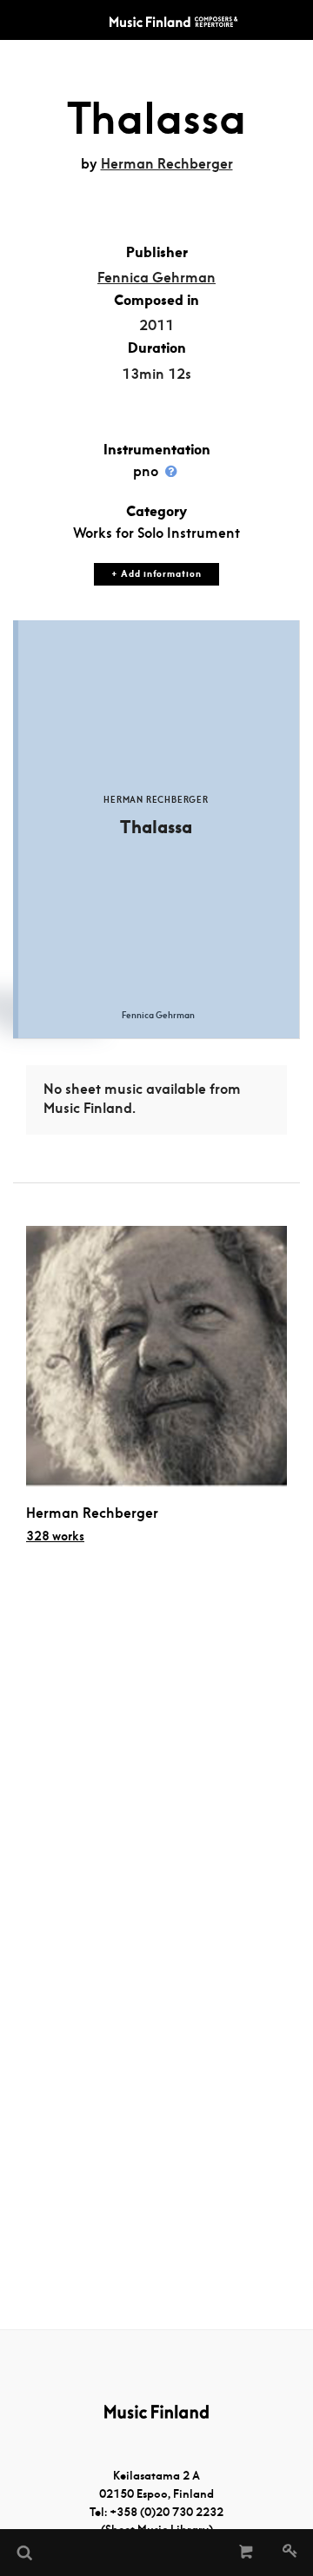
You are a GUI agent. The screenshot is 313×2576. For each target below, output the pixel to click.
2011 (156, 325)
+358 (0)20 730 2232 (166, 2512)
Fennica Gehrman (156, 278)
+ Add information (156, 574)
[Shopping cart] (246, 2553)
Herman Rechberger (167, 164)
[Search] (23, 2553)
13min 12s (156, 374)
